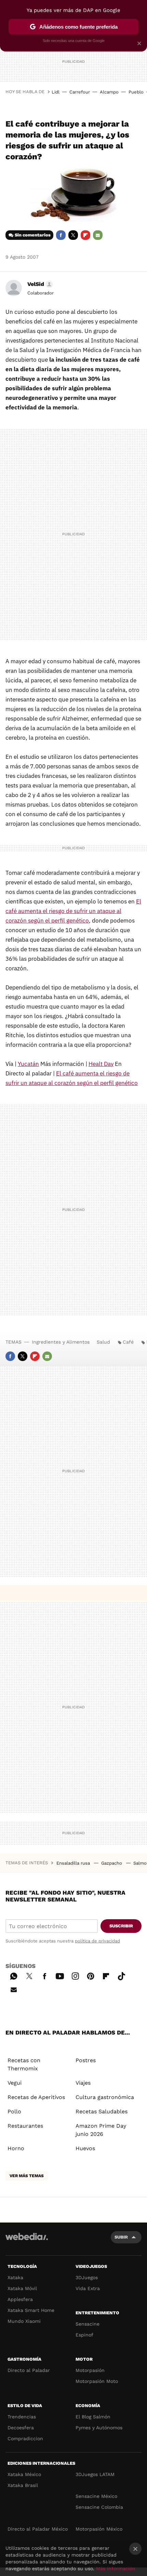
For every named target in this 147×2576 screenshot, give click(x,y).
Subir (121, 2237)
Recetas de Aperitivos (36, 2097)
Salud (103, 1342)
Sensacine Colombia (99, 2507)
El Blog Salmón (93, 2417)
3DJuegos (87, 2277)
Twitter (73, 235)
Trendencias (22, 2417)
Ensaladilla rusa (74, 1863)
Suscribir (121, 1926)
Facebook (61, 235)
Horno (16, 2148)
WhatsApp (14, 1975)
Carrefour (80, 92)
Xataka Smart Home (31, 2310)
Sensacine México (96, 2496)
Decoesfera (21, 2428)
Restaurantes (25, 2126)
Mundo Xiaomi (24, 2321)
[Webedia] (27, 2241)
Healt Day (101, 1064)
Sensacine (88, 2324)
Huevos (85, 2148)
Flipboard (85, 235)
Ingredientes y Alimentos (61, 1342)
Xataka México (24, 2474)
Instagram (75, 1975)
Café (128, 1342)
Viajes (83, 2083)
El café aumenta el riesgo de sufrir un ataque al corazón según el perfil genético (73, 911)
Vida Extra (88, 2288)
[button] (39, 284)
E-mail (98, 235)
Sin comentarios (33, 235)
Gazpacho (112, 1863)
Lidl (56, 92)
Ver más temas (27, 2176)
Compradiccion (25, 2438)
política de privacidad (97, 1941)
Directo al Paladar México (38, 2529)
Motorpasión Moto (97, 2381)
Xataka (15, 2277)
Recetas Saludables (102, 2111)
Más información (116, 2568)
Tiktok (121, 1975)
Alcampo (109, 92)
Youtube (60, 1975)
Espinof (84, 2335)
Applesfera (20, 2299)
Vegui (15, 2083)
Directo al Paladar (29, 2370)
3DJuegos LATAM (95, 2474)
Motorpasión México (99, 2529)
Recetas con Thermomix (24, 2064)
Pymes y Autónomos (99, 2428)
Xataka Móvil (22, 2288)
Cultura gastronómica (105, 2097)
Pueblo (136, 92)
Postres (86, 2060)
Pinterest (91, 1975)
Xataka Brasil (23, 2485)
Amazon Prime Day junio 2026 (101, 2130)
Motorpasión (90, 2370)
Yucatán (28, 1064)
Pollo (14, 2111)
